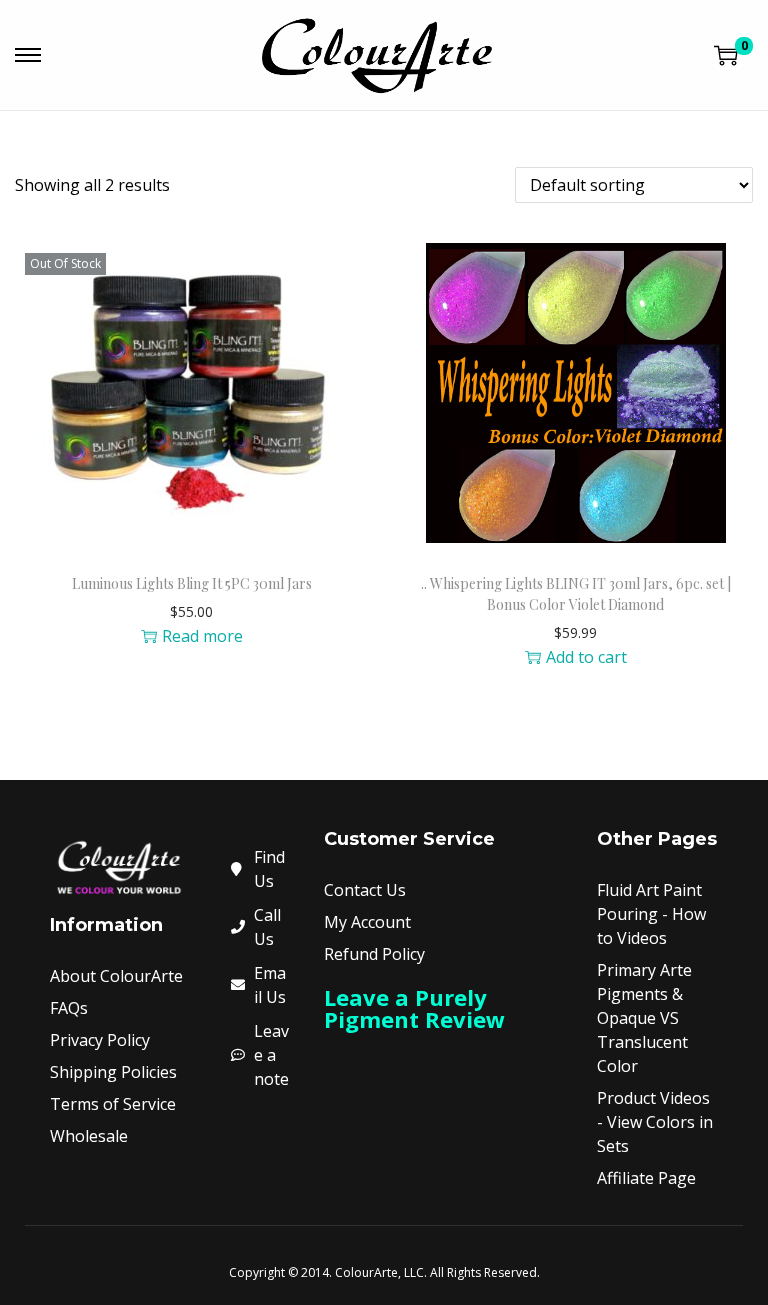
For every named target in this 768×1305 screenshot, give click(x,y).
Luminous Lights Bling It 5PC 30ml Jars (192, 583)
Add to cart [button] (586, 657)
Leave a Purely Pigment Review (414, 1008)
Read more (202, 636)
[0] (726, 55)
